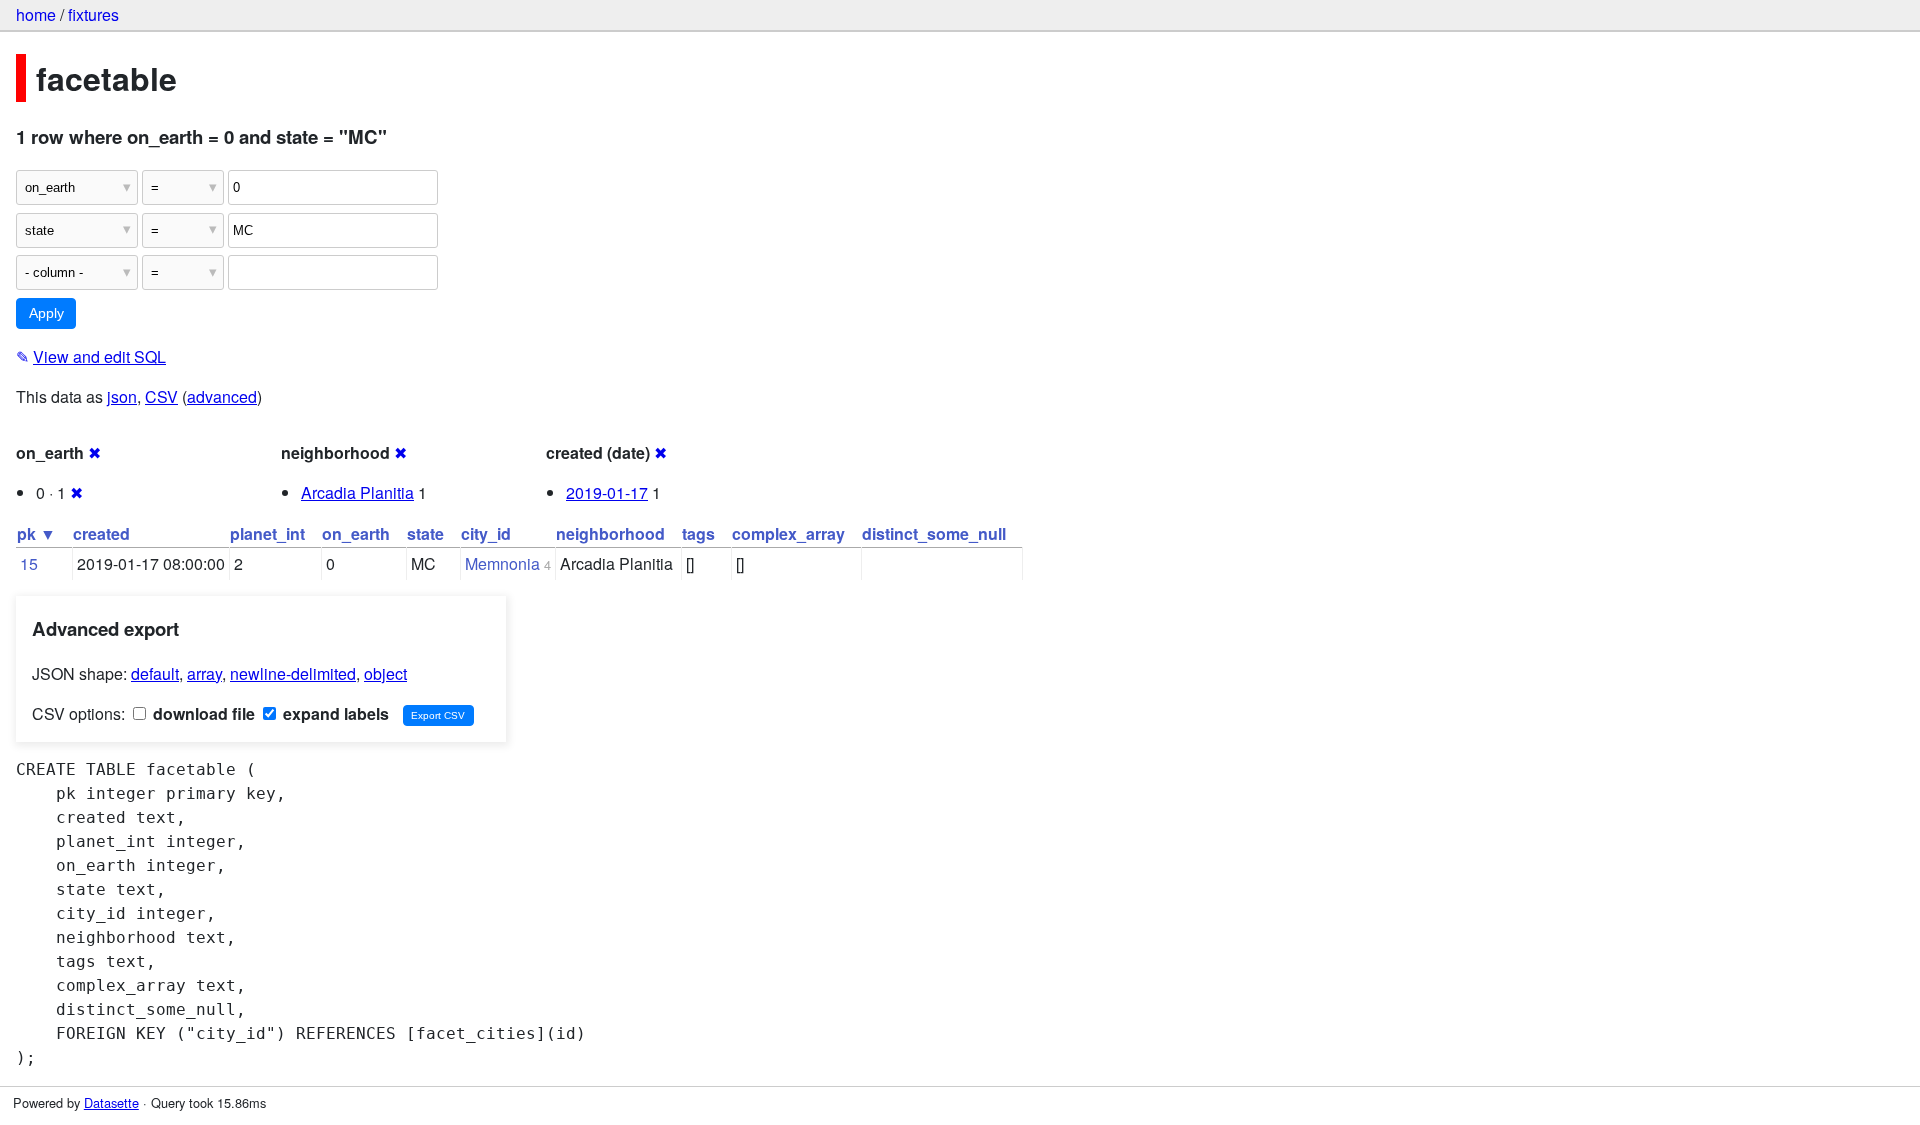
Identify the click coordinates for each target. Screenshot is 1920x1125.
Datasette (111, 1102)
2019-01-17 (607, 492)
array (204, 673)
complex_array (788, 533)
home (36, 14)
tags (698, 533)
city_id (486, 533)
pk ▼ (36, 533)
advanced (222, 396)
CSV (161, 396)
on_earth (356, 533)
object (385, 673)
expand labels (334, 713)
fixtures (93, 14)
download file (202, 713)
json (122, 396)
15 (29, 563)
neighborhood (610, 533)
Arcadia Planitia (357, 492)
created (101, 533)
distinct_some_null (934, 533)
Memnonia (502, 563)
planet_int (267, 533)
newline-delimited (293, 673)
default (155, 673)
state (425, 533)
